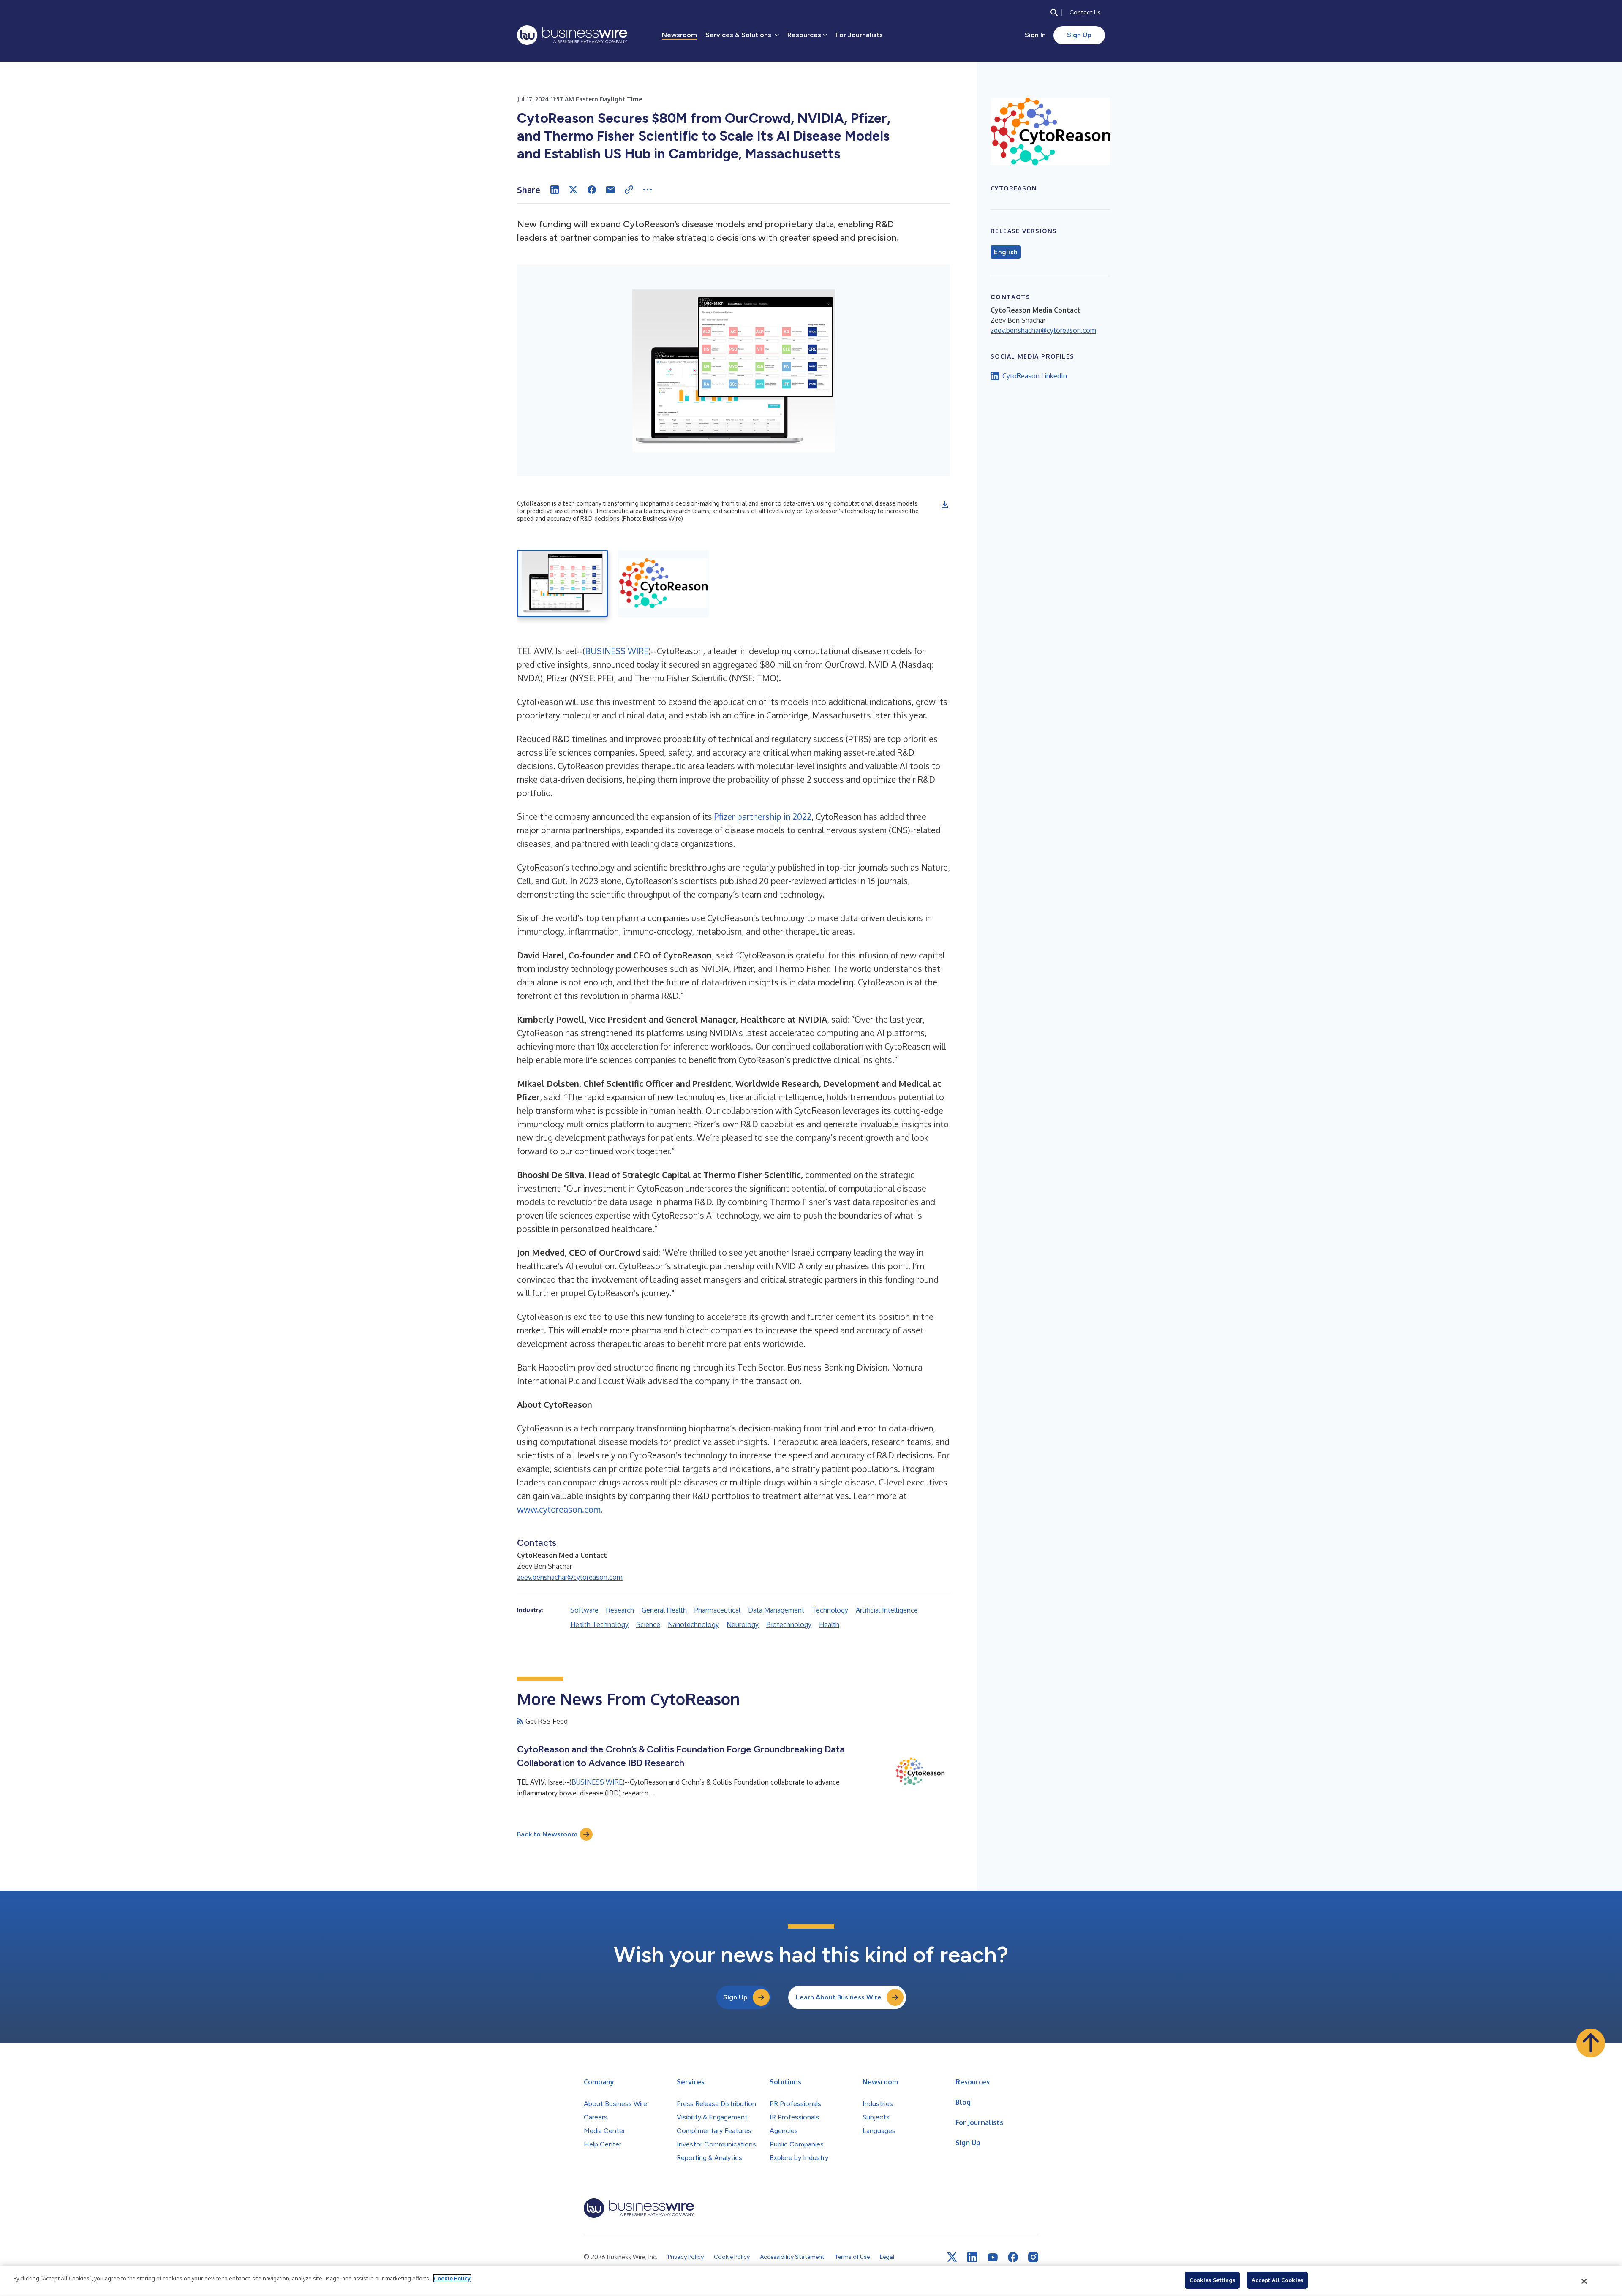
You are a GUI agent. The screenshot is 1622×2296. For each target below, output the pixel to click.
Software (584, 1610)
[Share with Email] (610, 190)
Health (829, 1624)
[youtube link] (993, 2257)
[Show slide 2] (663, 583)
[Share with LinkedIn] (555, 190)
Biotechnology (789, 1624)
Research (620, 1610)
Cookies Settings (1212, 2280)
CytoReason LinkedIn (1035, 376)
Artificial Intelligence (887, 1610)
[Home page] (572, 35)
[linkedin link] (972, 2257)
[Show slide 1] (562, 583)
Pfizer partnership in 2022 (763, 816)
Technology (830, 1610)
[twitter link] (952, 2257)
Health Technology (599, 1624)
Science (648, 1624)
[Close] (1584, 2281)
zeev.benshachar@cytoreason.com (570, 1577)
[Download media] (945, 505)
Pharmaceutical (717, 1610)
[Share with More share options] (648, 190)
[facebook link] (1013, 2257)
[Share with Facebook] (592, 190)
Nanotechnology (693, 1624)
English (1006, 252)
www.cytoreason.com (559, 1509)
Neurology (743, 1624)
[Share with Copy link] (629, 190)
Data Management (776, 1610)
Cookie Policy (452, 2278)
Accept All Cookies (1277, 2280)
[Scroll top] (1591, 2043)
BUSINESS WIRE (617, 651)
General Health (664, 1610)
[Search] (1054, 13)
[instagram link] (1033, 2257)
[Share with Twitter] (573, 190)
